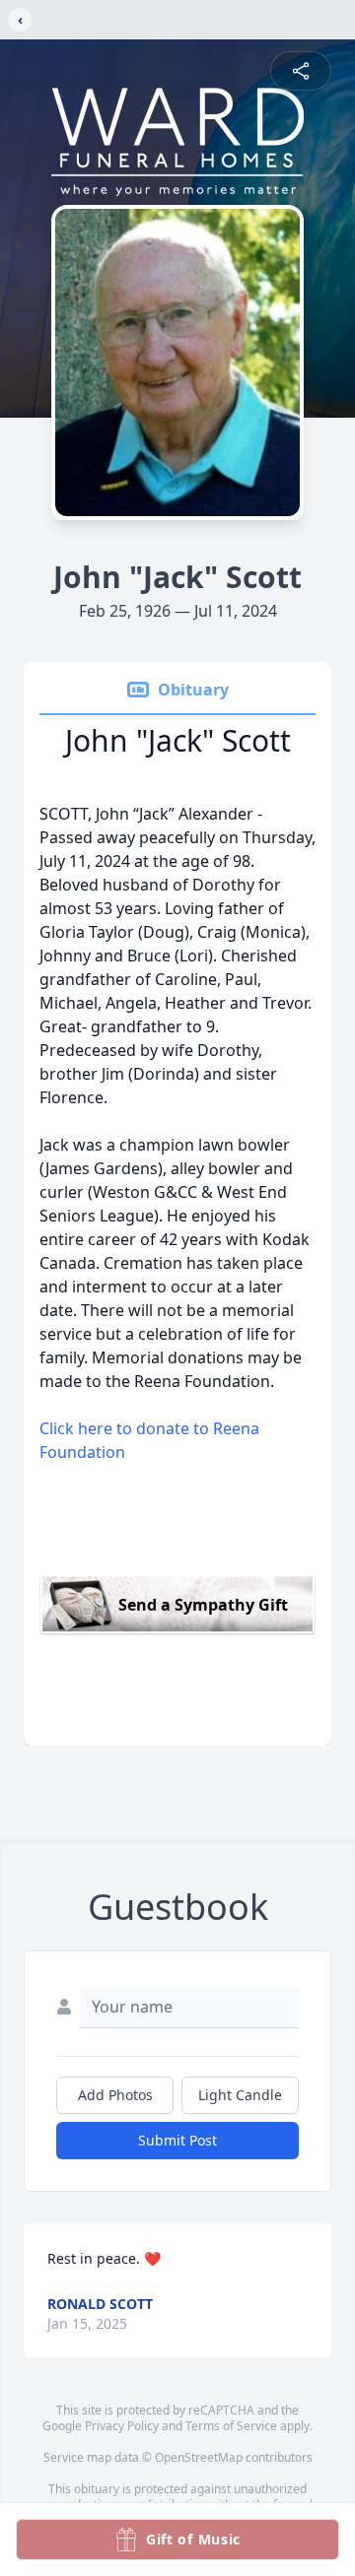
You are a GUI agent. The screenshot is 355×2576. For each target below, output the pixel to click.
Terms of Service (231, 2426)
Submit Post (177, 2140)
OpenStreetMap (199, 2457)
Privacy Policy (122, 2426)
